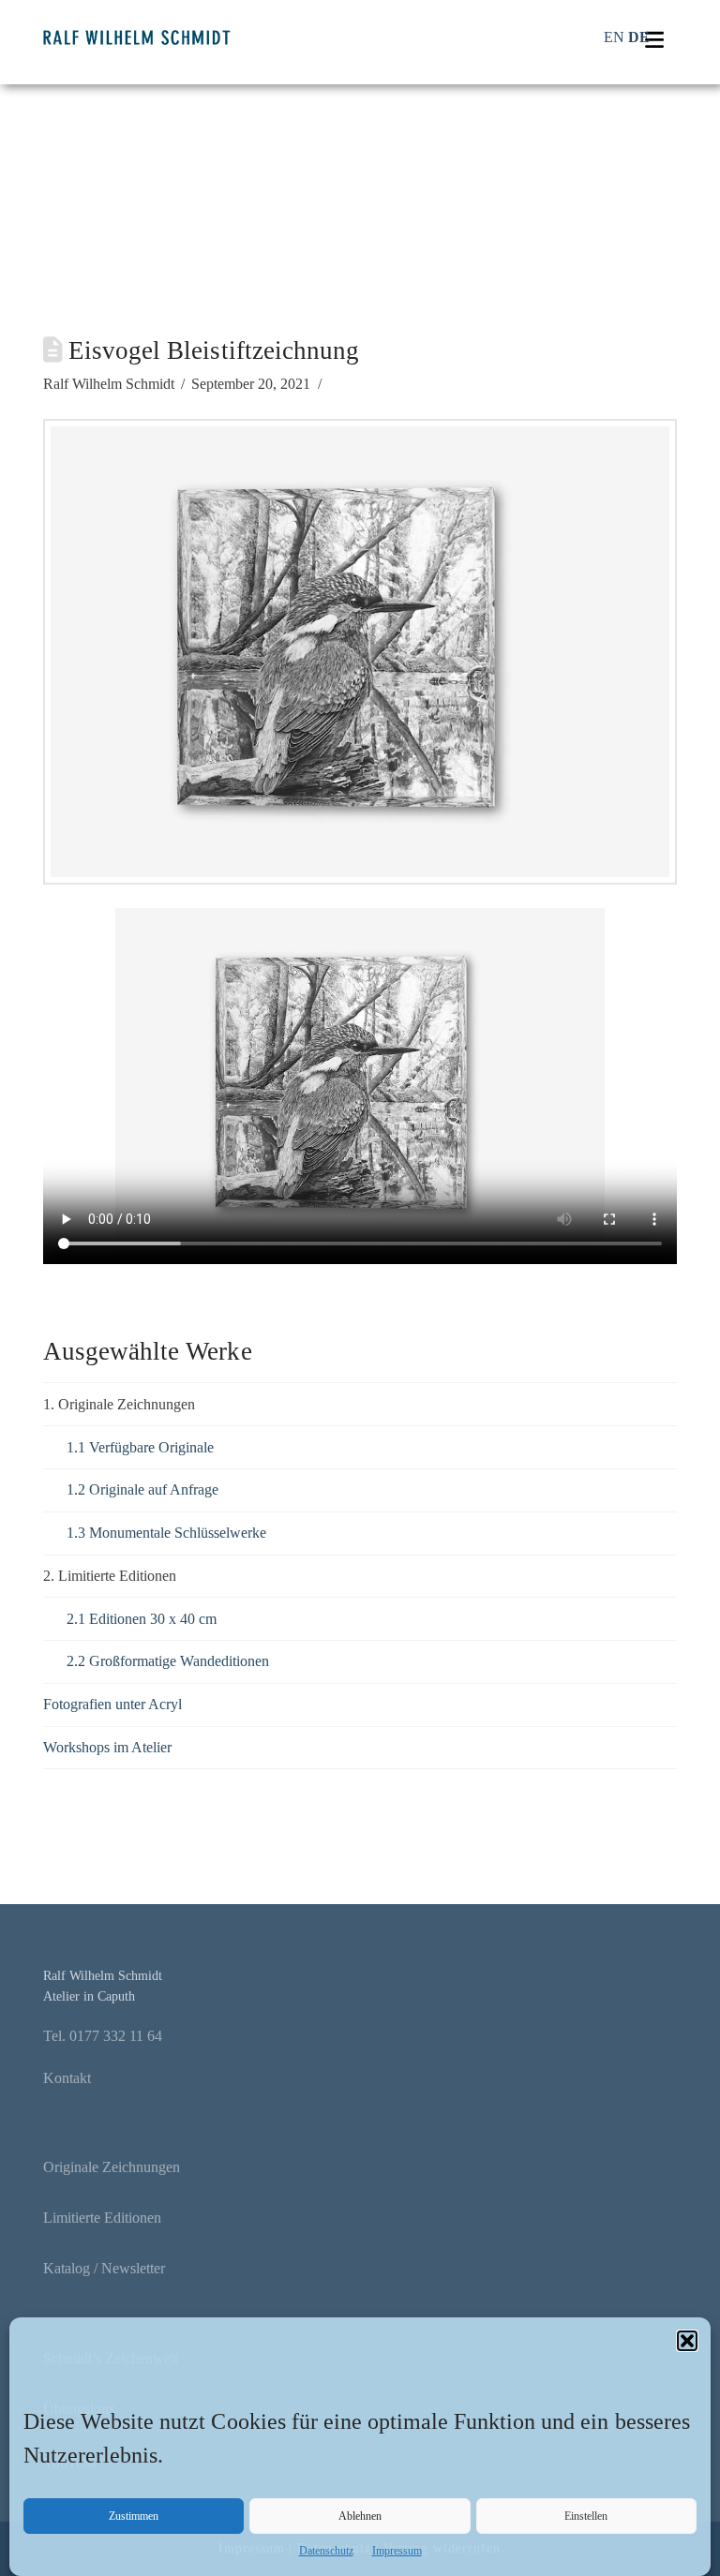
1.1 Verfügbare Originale (140, 1447)
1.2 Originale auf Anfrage (142, 1489)
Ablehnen (360, 2516)
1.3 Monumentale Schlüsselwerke (166, 1533)
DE (639, 37)
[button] (687, 2341)
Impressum (397, 2551)
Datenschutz (326, 2551)
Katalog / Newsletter (104, 2268)
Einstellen (586, 2516)
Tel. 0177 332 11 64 (103, 2036)
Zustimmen (134, 2516)
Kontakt (67, 2078)
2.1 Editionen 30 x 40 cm (142, 1619)
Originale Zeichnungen (112, 2167)
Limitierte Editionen (102, 2218)
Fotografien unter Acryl (112, 1704)
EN (614, 37)
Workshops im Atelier (107, 1747)
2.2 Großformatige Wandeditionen (168, 1661)
